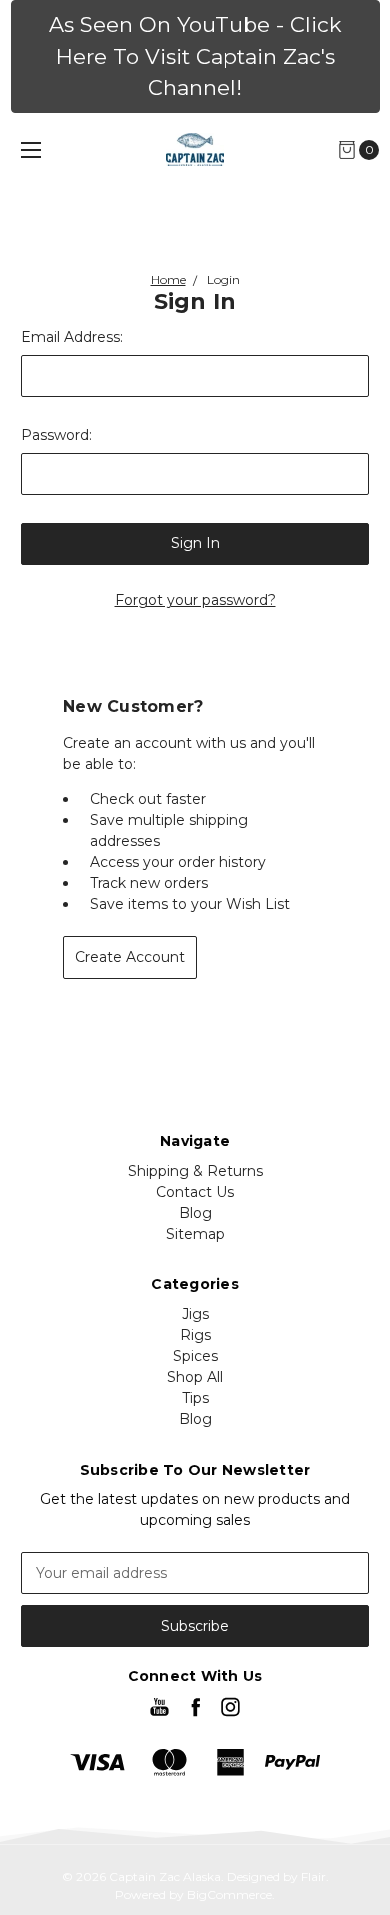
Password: (56, 435)
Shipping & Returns (195, 1171)
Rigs (195, 1335)
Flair (313, 1876)
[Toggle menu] (31, 149)
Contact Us (195, 1192)
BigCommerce (229, 1894)
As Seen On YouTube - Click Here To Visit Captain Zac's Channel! (195, 56)
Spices (195, 1356)
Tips (195, 1398)
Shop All (195, 1377)
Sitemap (195, 1234)
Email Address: (72, 337)
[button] (195, 56)
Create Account (130, 957)
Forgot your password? (195, 600)
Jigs (195, 1314)
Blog (195, 1213)
